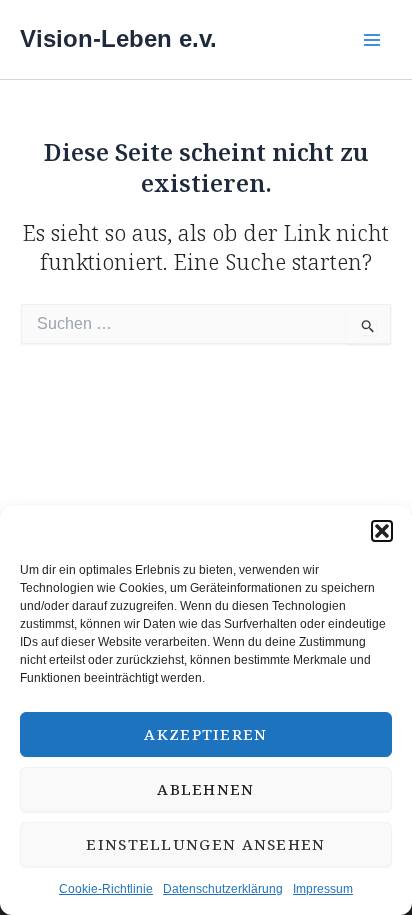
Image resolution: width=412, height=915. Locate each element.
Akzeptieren (205, 734)
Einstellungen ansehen (205, 844)
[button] (382, 531)
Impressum (323, 889)
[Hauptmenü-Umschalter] (371, 39)
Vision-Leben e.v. (118, 39)
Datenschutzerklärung (223, 889)
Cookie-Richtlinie (106, 889)
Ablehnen (205, 789)
